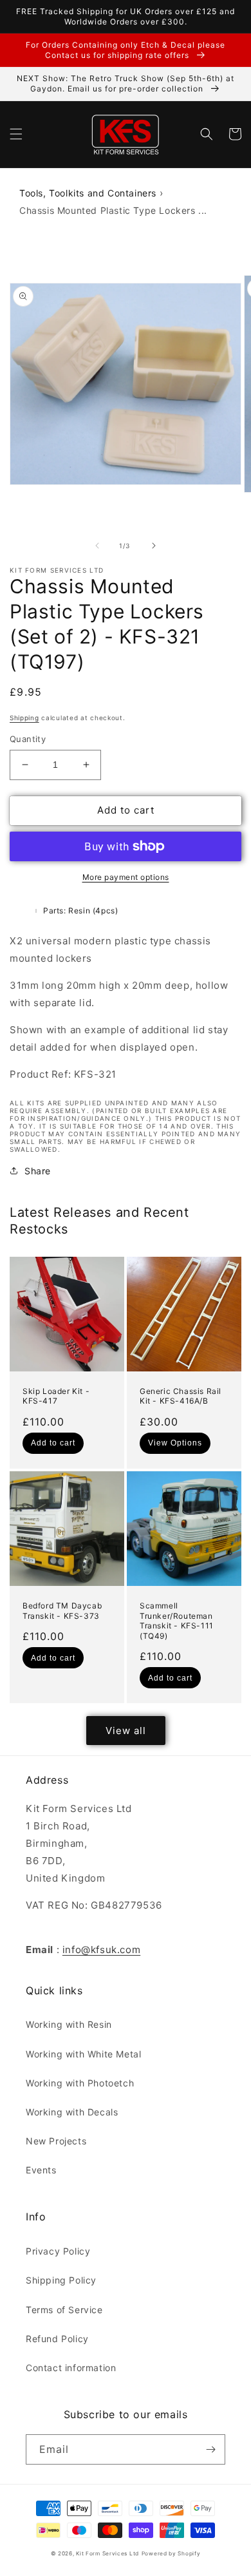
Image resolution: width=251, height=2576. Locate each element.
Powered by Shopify (171, 2553)
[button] (16, 134)
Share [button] (38, 1171)
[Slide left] (97, 546)
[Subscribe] (210, 2449)
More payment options (126, 877)
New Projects (56, 2141)
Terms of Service (64, 2310)
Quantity (28, 739)
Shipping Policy (61, 2280)
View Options (175, 1443)
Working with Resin (69, 2024)
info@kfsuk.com (101, 1950)
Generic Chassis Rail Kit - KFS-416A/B (181, 1396)
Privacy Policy (58, 2251)
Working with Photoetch (80, 2083)
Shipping (24, 718)
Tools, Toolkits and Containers (88, 193)
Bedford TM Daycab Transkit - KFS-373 (62, 1611)
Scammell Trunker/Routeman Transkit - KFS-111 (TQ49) (177, 1621)
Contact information (71, 2368)
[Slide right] (154, 546)
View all (126, 1731)
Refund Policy (57, 2339)
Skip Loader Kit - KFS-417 (56, 1396)
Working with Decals (72, 2112)
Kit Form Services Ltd (107, 2553)
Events (41, 2170)
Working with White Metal (83, 2054)
